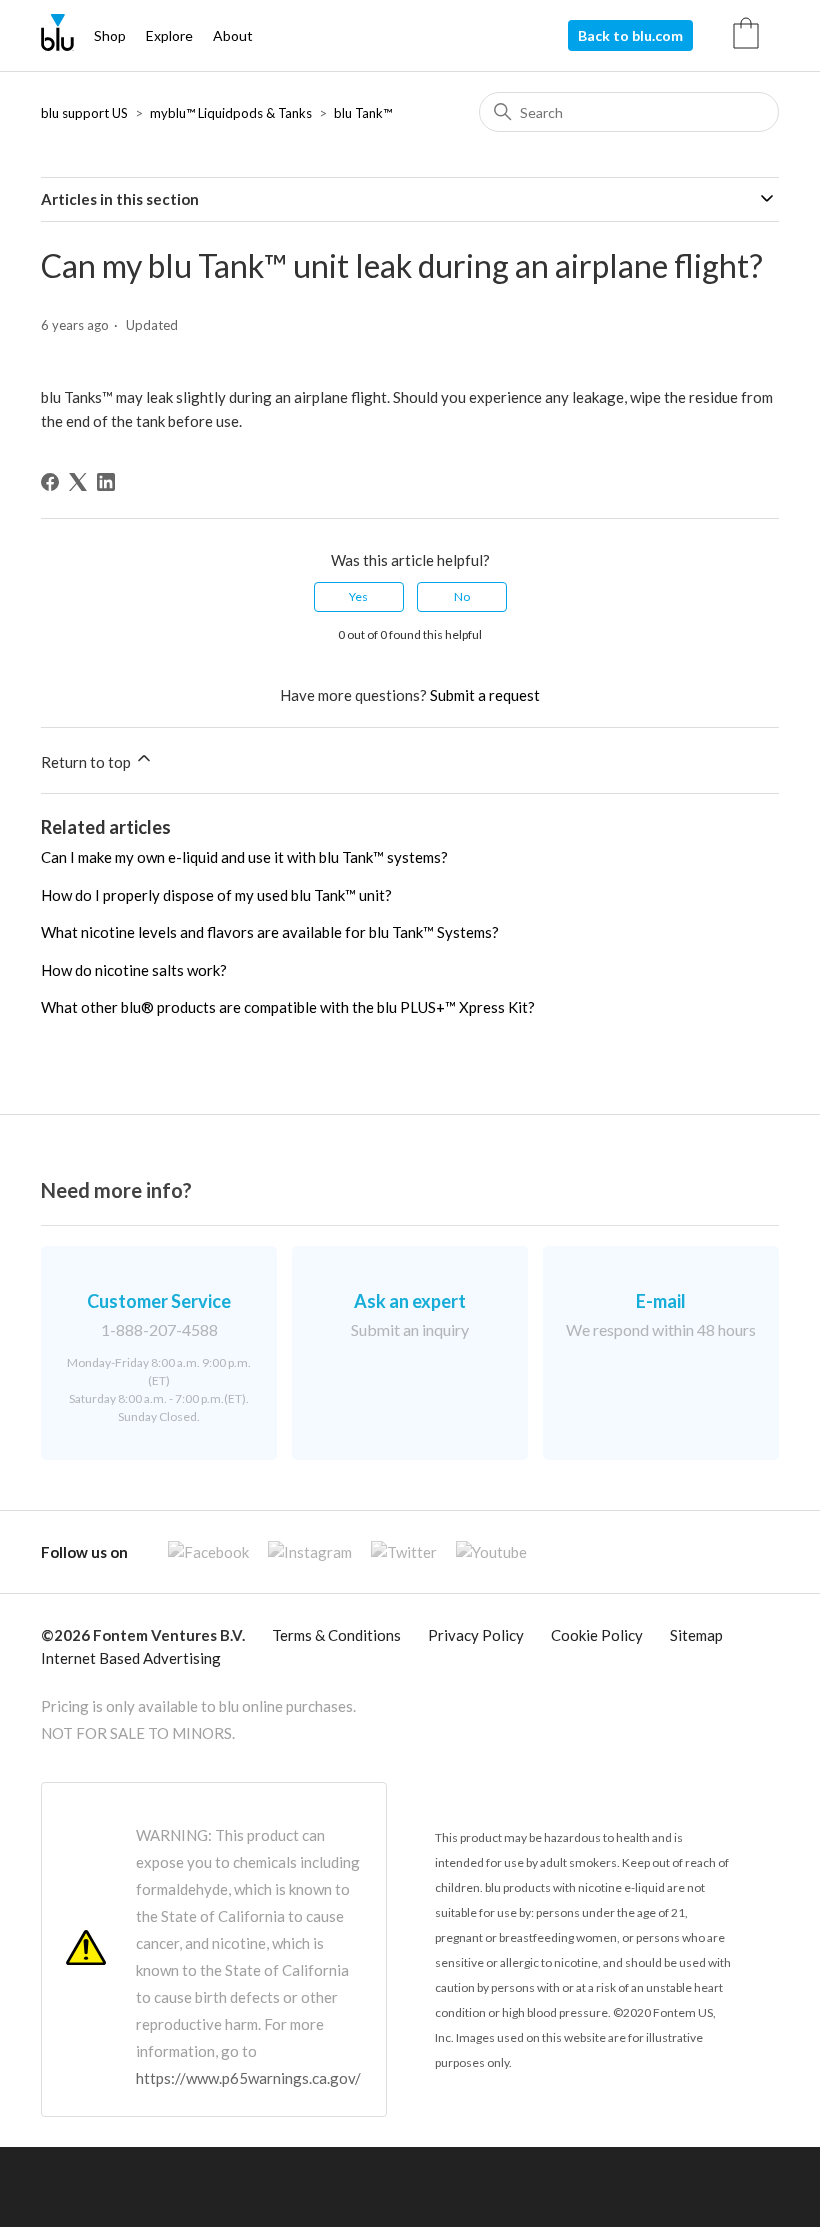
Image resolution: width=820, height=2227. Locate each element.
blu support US (84, 113)
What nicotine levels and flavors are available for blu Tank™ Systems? (270, 932)
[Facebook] (50, 482)
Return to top (87, 762)
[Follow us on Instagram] (302, 1552)
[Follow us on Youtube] (483, 1552)
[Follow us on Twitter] (396, 1552)
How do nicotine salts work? (134, 970)
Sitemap (696, 1635)
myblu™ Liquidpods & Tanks (231, 113)
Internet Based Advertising (131, 1658)
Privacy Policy (476, 1635)
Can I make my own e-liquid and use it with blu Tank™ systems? (244, 857)
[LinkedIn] (106, 482)
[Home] (57, 45)
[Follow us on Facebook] (200, 1552)
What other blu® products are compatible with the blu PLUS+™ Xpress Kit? (288, 1007)
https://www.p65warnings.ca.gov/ (248, 2078)
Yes (358, 596)
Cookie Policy (597, 1635)
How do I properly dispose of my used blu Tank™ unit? (216, 895)
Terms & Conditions (336, 1635)
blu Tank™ (363, 113)
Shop (110, 35)
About (233, 35)
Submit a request (485, 695)
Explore (169, 35)
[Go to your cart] (756, 35)
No (462, 596)
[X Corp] (78, 482)
